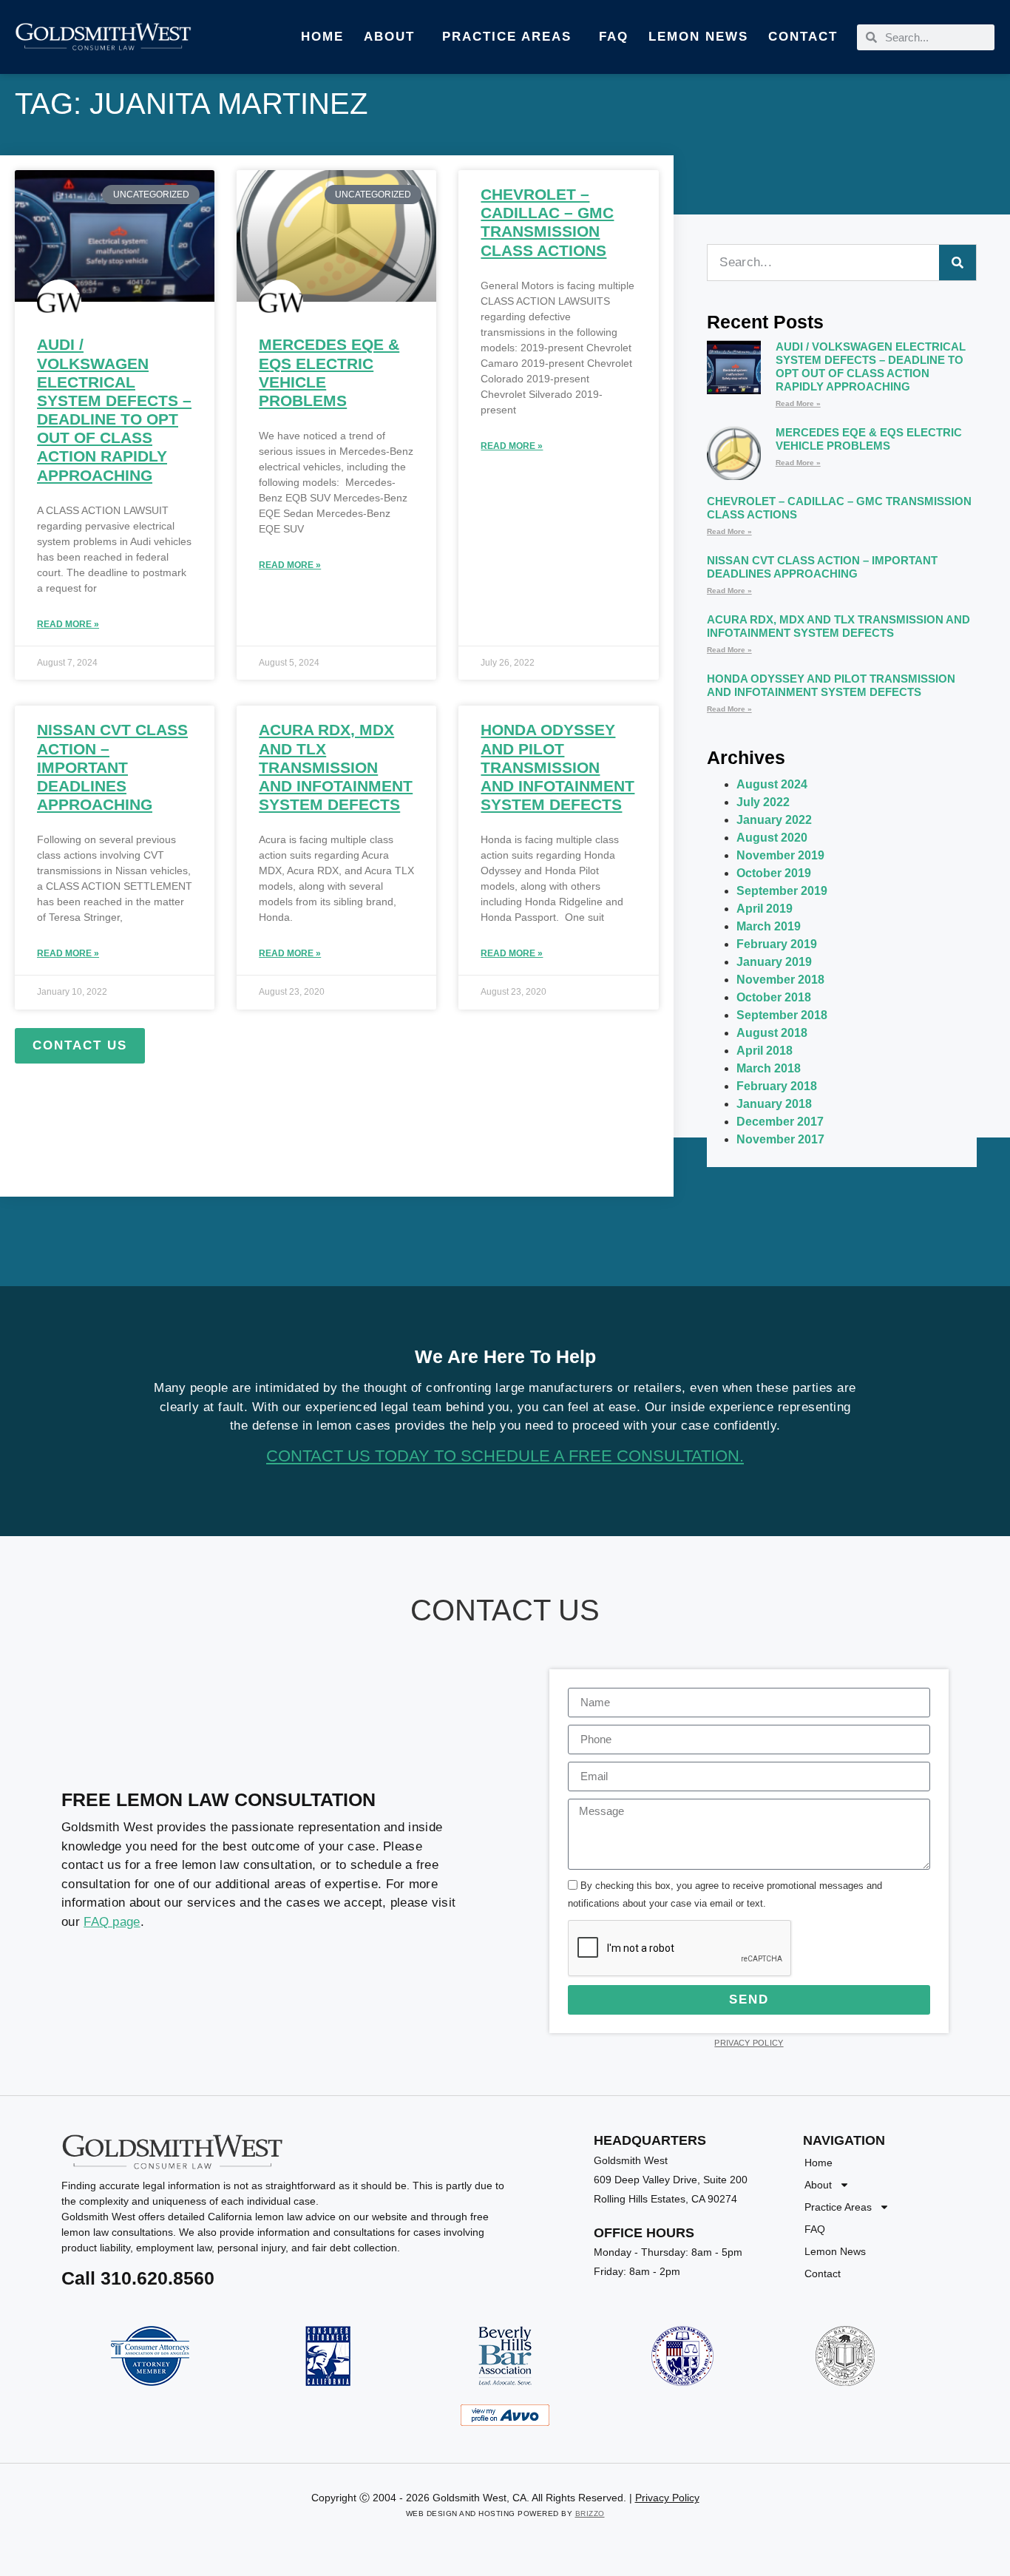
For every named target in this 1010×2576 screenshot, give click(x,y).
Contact (803, 37)
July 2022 (763, 802)
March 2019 (769, 926)
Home (322, 37)
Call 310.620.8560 (138, 2278)
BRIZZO (590, 2514)
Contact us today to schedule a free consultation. (505, 1456)
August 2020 (772, 838)
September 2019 (782, 891)
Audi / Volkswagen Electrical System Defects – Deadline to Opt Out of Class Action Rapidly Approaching (871, 366)
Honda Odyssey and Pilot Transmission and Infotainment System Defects (557, 767)
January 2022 (774, 820)
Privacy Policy (749, 2043)
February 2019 (777, 944)
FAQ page (112, 1922)
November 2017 (780, 1139)
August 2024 (772, 784)
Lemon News (698, 37)
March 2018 (769, 1068)
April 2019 (765, 909)
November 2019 (780, 855)
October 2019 (774, 873)
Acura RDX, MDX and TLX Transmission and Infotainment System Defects (336, 767)
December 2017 (780, 1122)
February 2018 (777, 1086)
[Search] (958, 263)
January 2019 (774, 962)
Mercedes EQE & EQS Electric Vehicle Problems (869, 439)
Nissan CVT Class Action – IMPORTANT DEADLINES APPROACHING (112, 767)
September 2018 (782, 1015)
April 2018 (765, 1051)
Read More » (68, 624)
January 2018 (774, 1104)
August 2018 (772, 1033)
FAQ (614, 37)
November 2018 (780, 980)
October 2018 (774, 997)
